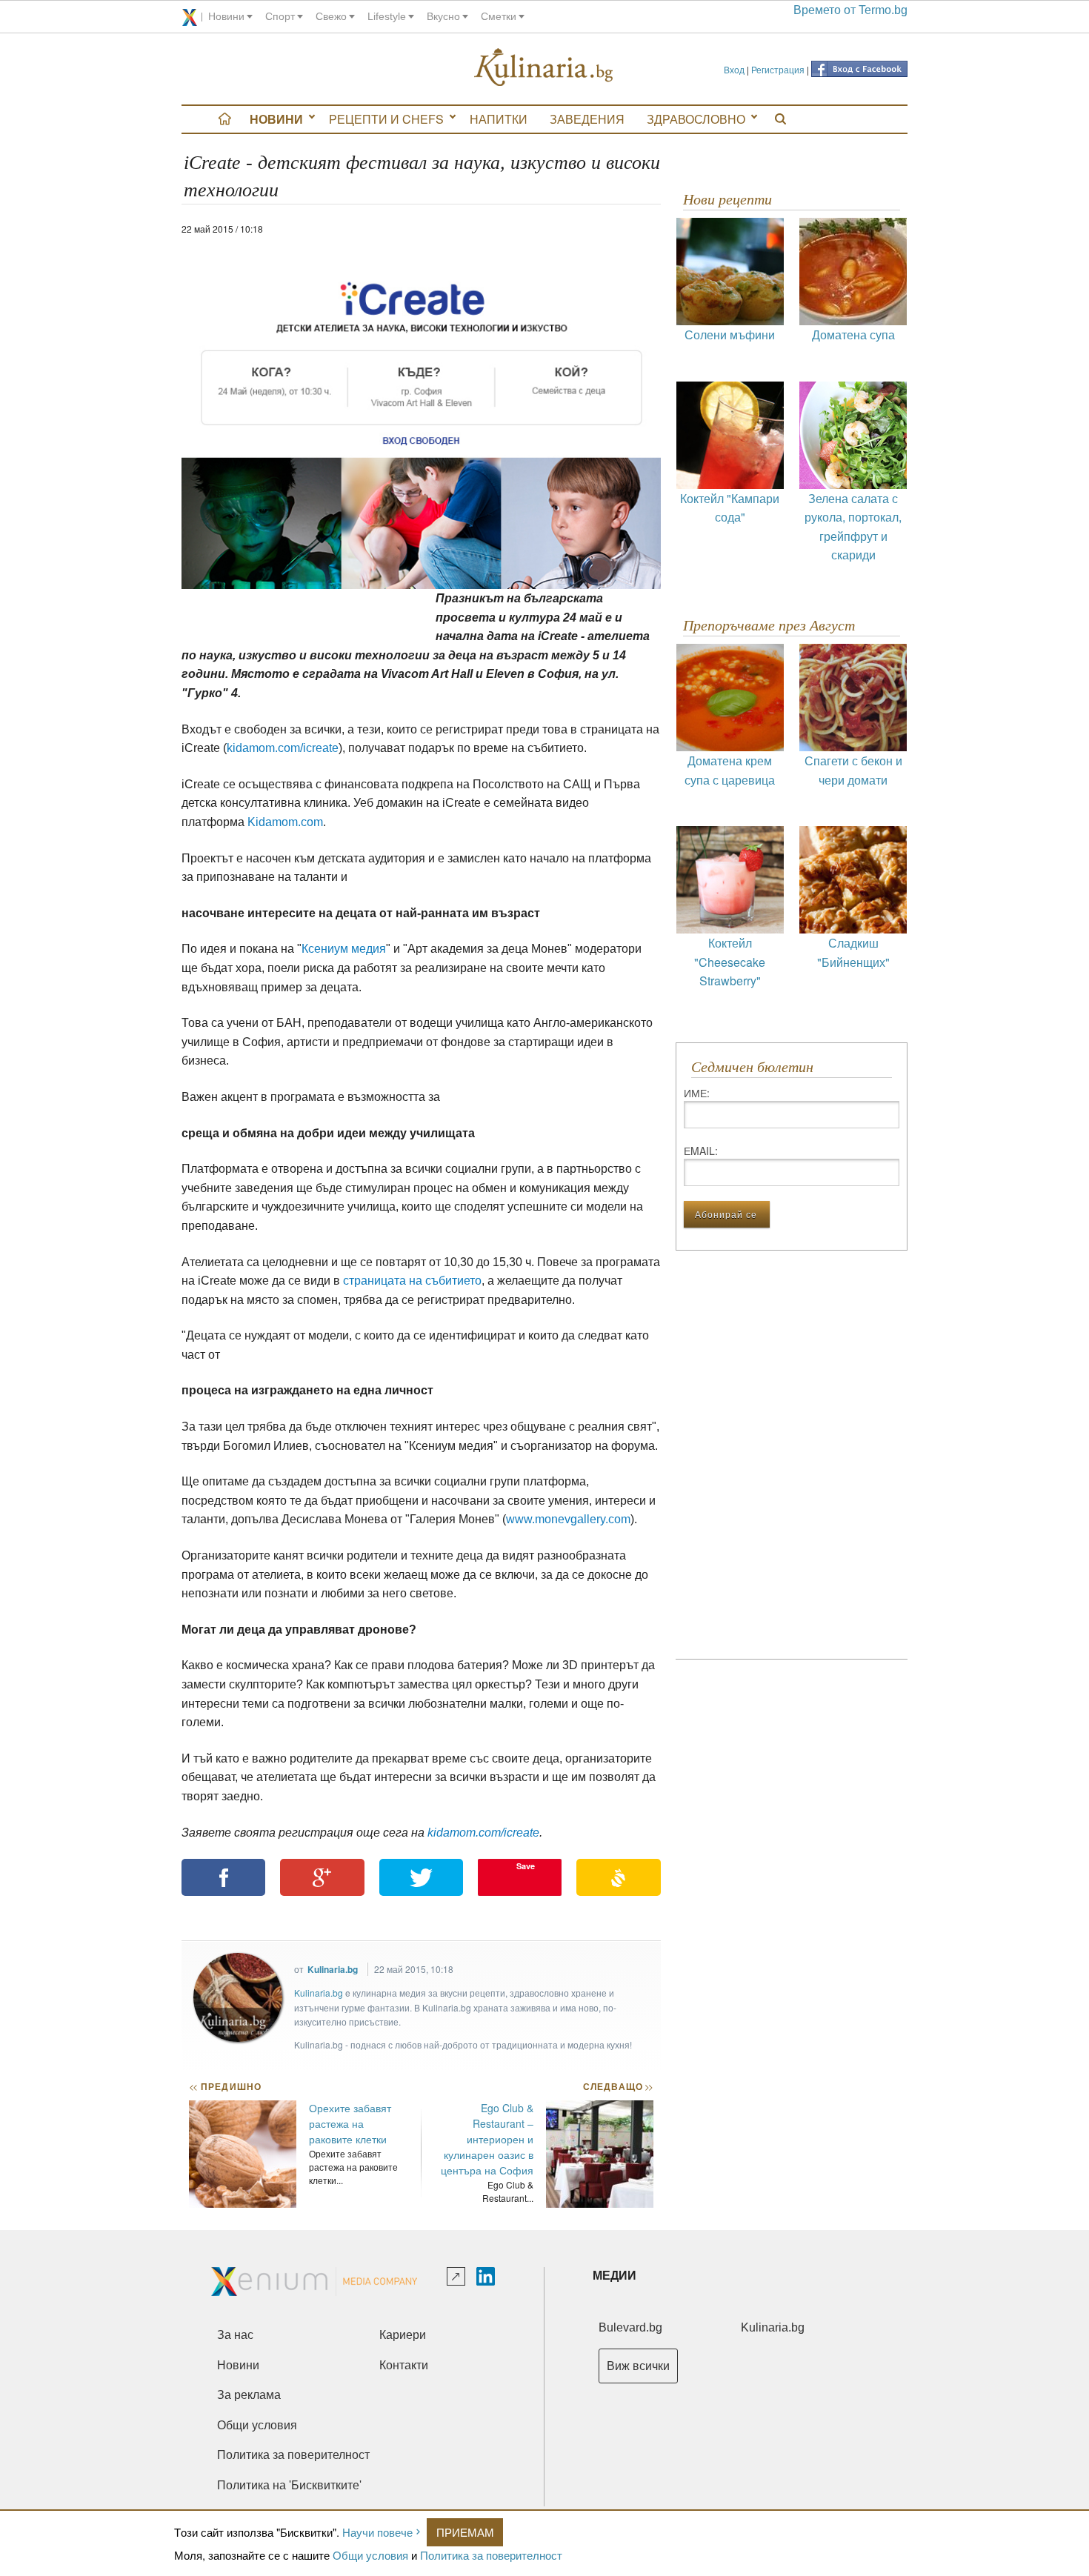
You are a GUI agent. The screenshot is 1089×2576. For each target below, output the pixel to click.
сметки (499, 16)
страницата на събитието (412, 1281)
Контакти (404, 2365)
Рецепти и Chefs (386, 119)
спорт (280, 16)
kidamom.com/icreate (283, 748)
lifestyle (387, 16)
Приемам (465, 2532)
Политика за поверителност (491, 2555)
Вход (734, 69)
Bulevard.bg (630, 2327)
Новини (276, 119)
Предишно (225, 2086)
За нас (235, 2335)
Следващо (617, 2086)
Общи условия (370, 2555)
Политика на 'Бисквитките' (289, 2485)
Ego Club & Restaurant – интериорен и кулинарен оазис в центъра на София (487, 2139)
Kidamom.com (285, 822)
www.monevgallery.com (568, 1519)
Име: (697, 1093)
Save (526, 1866)
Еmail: (701, 1151)
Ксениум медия (344, 949)
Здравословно (696, 119)
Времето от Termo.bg (850, 10)
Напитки (499, 119)
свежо (331, 16)
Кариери (403, 2335)
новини (226, 16)
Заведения (587, 119)
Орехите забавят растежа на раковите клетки (350, 2123)
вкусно (443, 16)
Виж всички (638, 2366)
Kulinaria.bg (333, 1969)
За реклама (249, 2395)
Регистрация (778, 69)
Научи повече (377, 2532)
